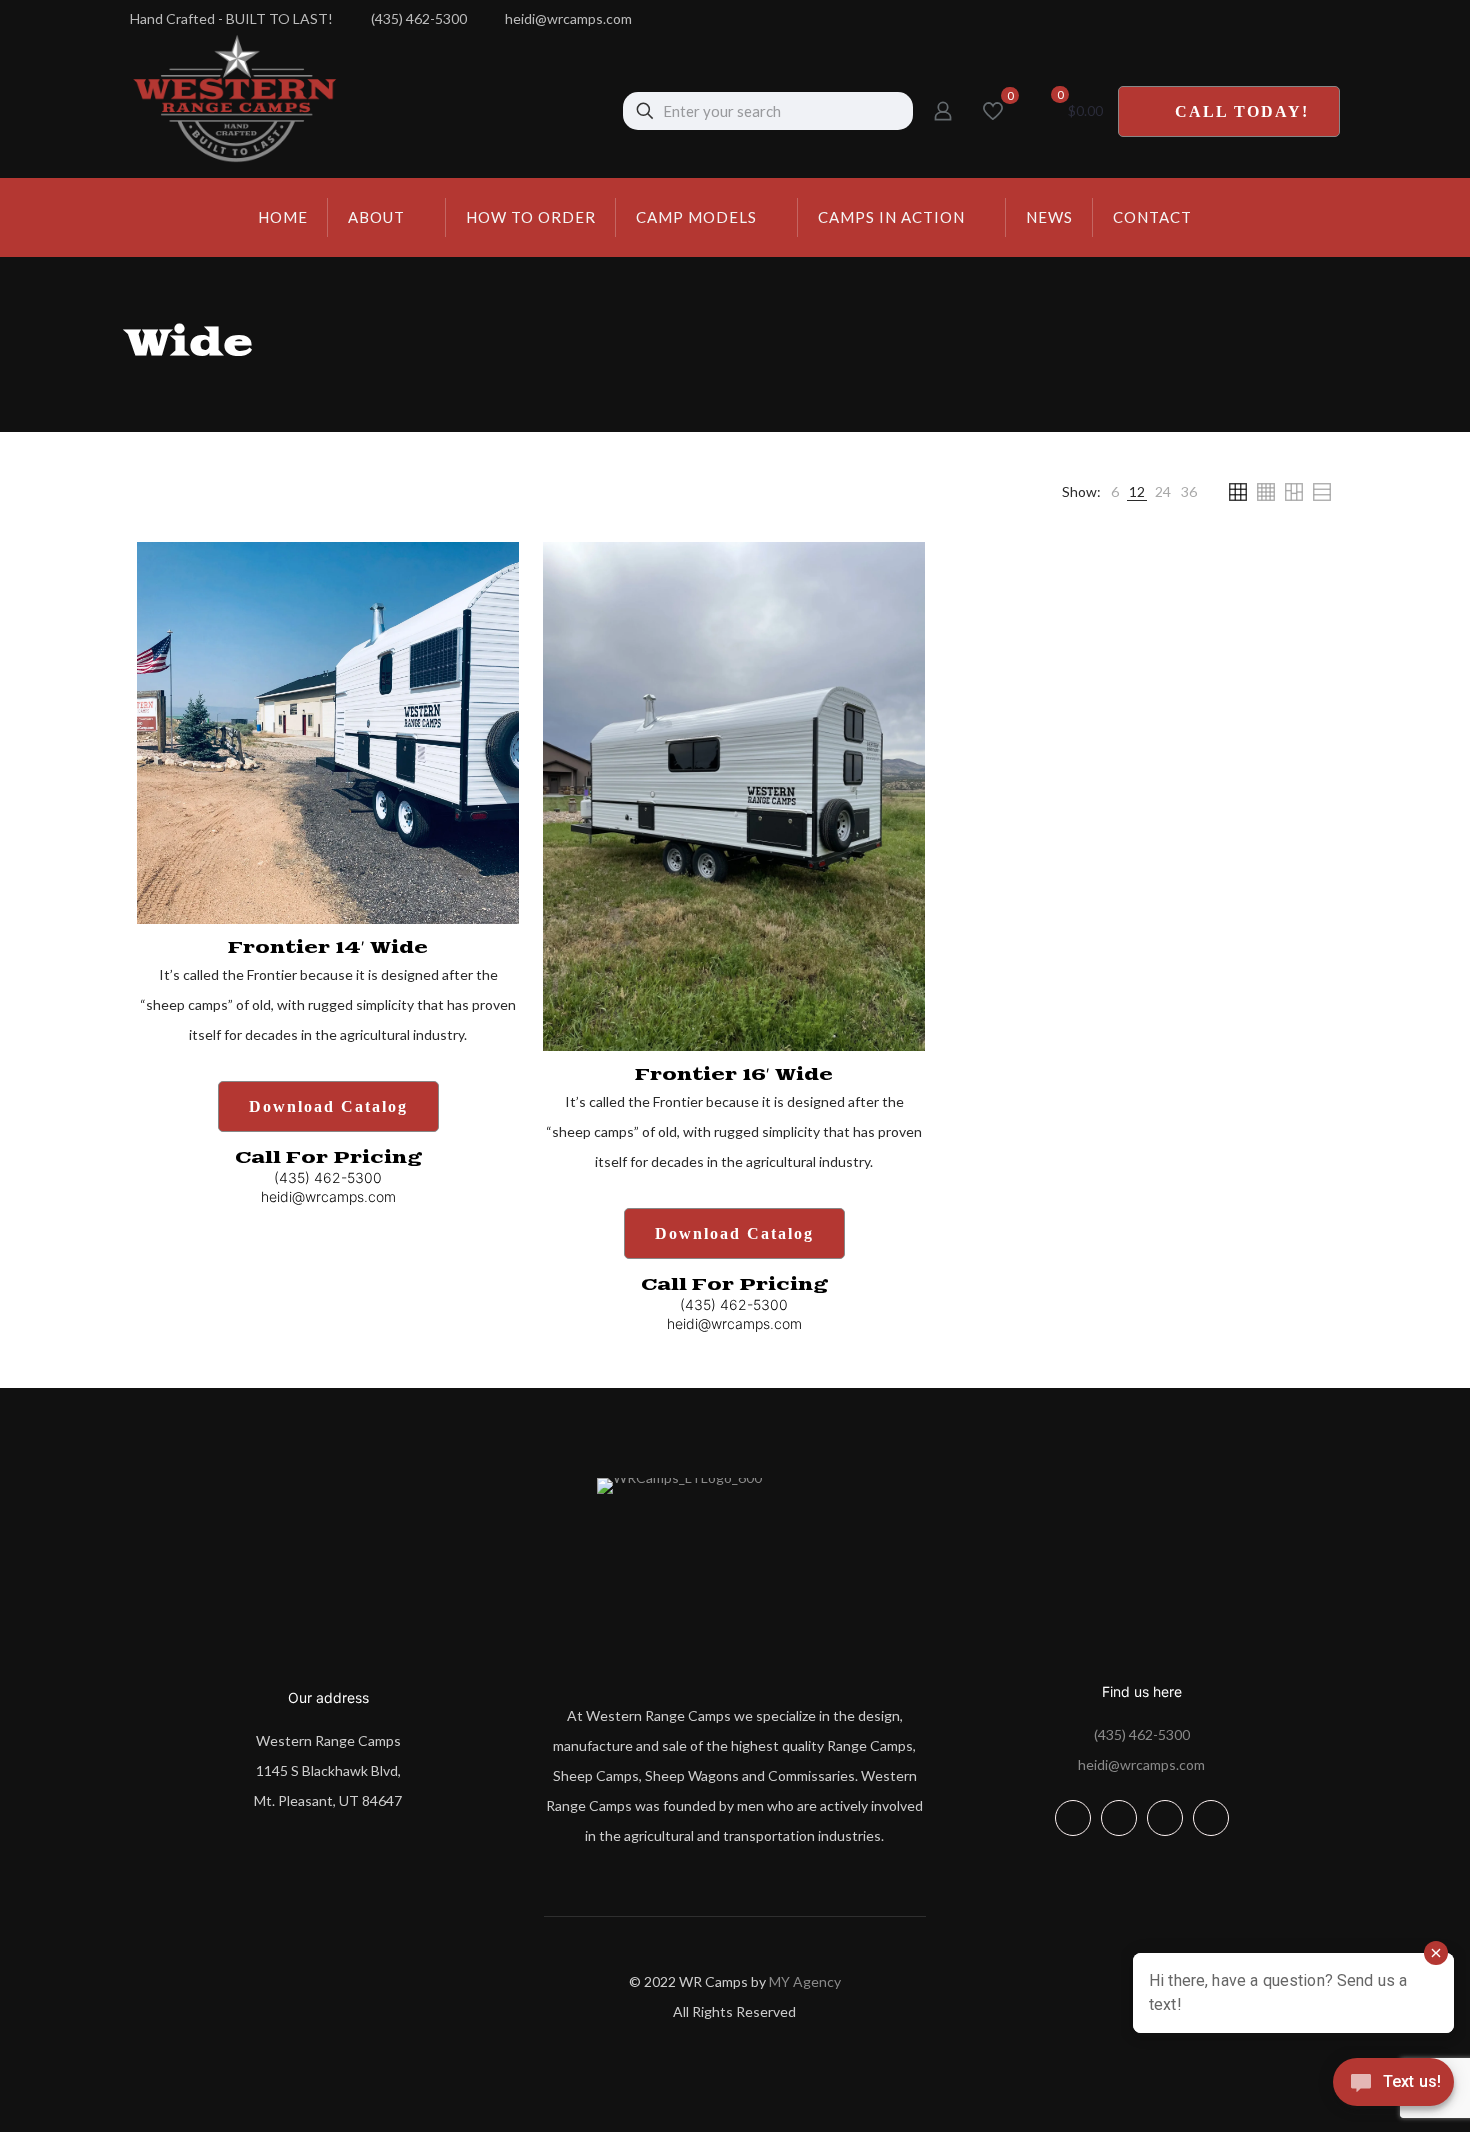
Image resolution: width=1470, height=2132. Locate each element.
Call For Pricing (328, 1158)
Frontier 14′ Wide (328, 948)
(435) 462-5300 (1142, 1734)
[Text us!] (1393, 2089)
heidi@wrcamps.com (1141, 1764)
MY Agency (805, 1981)
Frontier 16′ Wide (734, 1075)
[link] (1115, 492)
